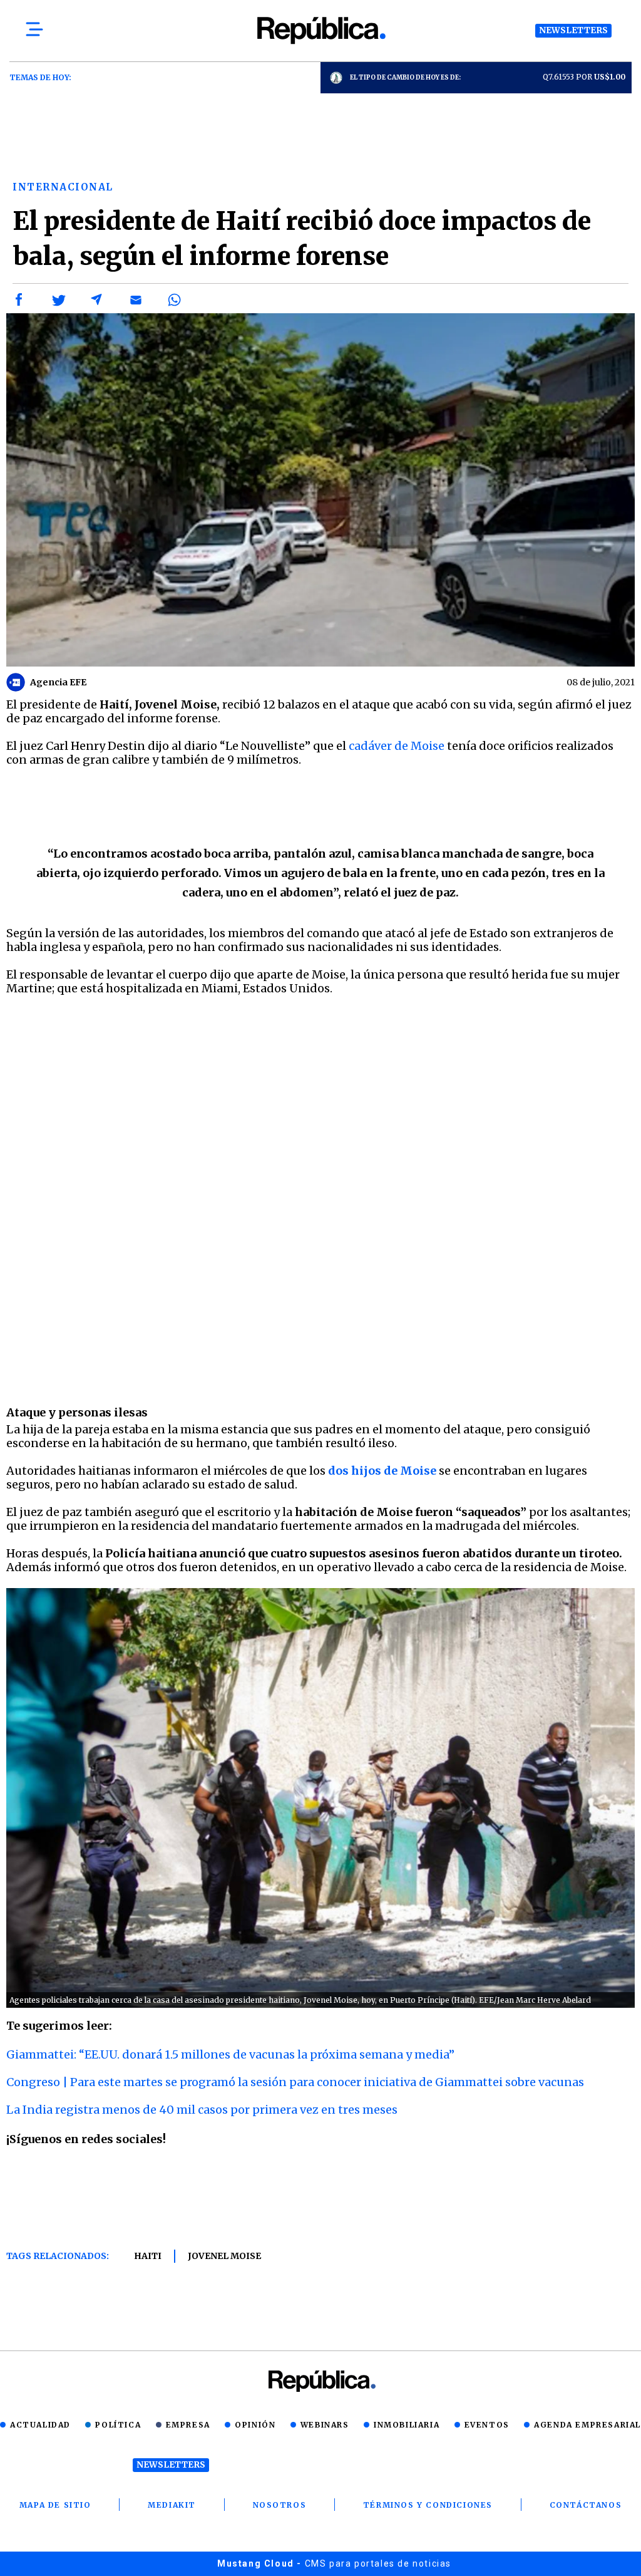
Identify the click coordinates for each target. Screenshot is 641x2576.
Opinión (255, 2425)
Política (118, 2425)
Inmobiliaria (407, 2425)
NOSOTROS (280, 2505)
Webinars (325, 2425)
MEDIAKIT (172, 2505)
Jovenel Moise (224, 2256)
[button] (19, 300)
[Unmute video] (320, 1224)
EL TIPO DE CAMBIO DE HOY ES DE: (405, 77)
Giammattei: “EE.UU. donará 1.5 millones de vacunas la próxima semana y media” (230, 2054)
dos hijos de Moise (383, 1471)
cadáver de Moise (397, 746)
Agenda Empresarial (587, 2425)
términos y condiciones (428, 2505)
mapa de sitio (55, 2505)
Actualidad (40, 2425)
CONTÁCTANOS (586, 2505)
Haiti (148, 2256)
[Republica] (320, 30)
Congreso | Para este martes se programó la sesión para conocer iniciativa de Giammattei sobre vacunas (295, 2082)
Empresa (188, 2425)
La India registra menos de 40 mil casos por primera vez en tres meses (202, 2110)
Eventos (487, 2425)
